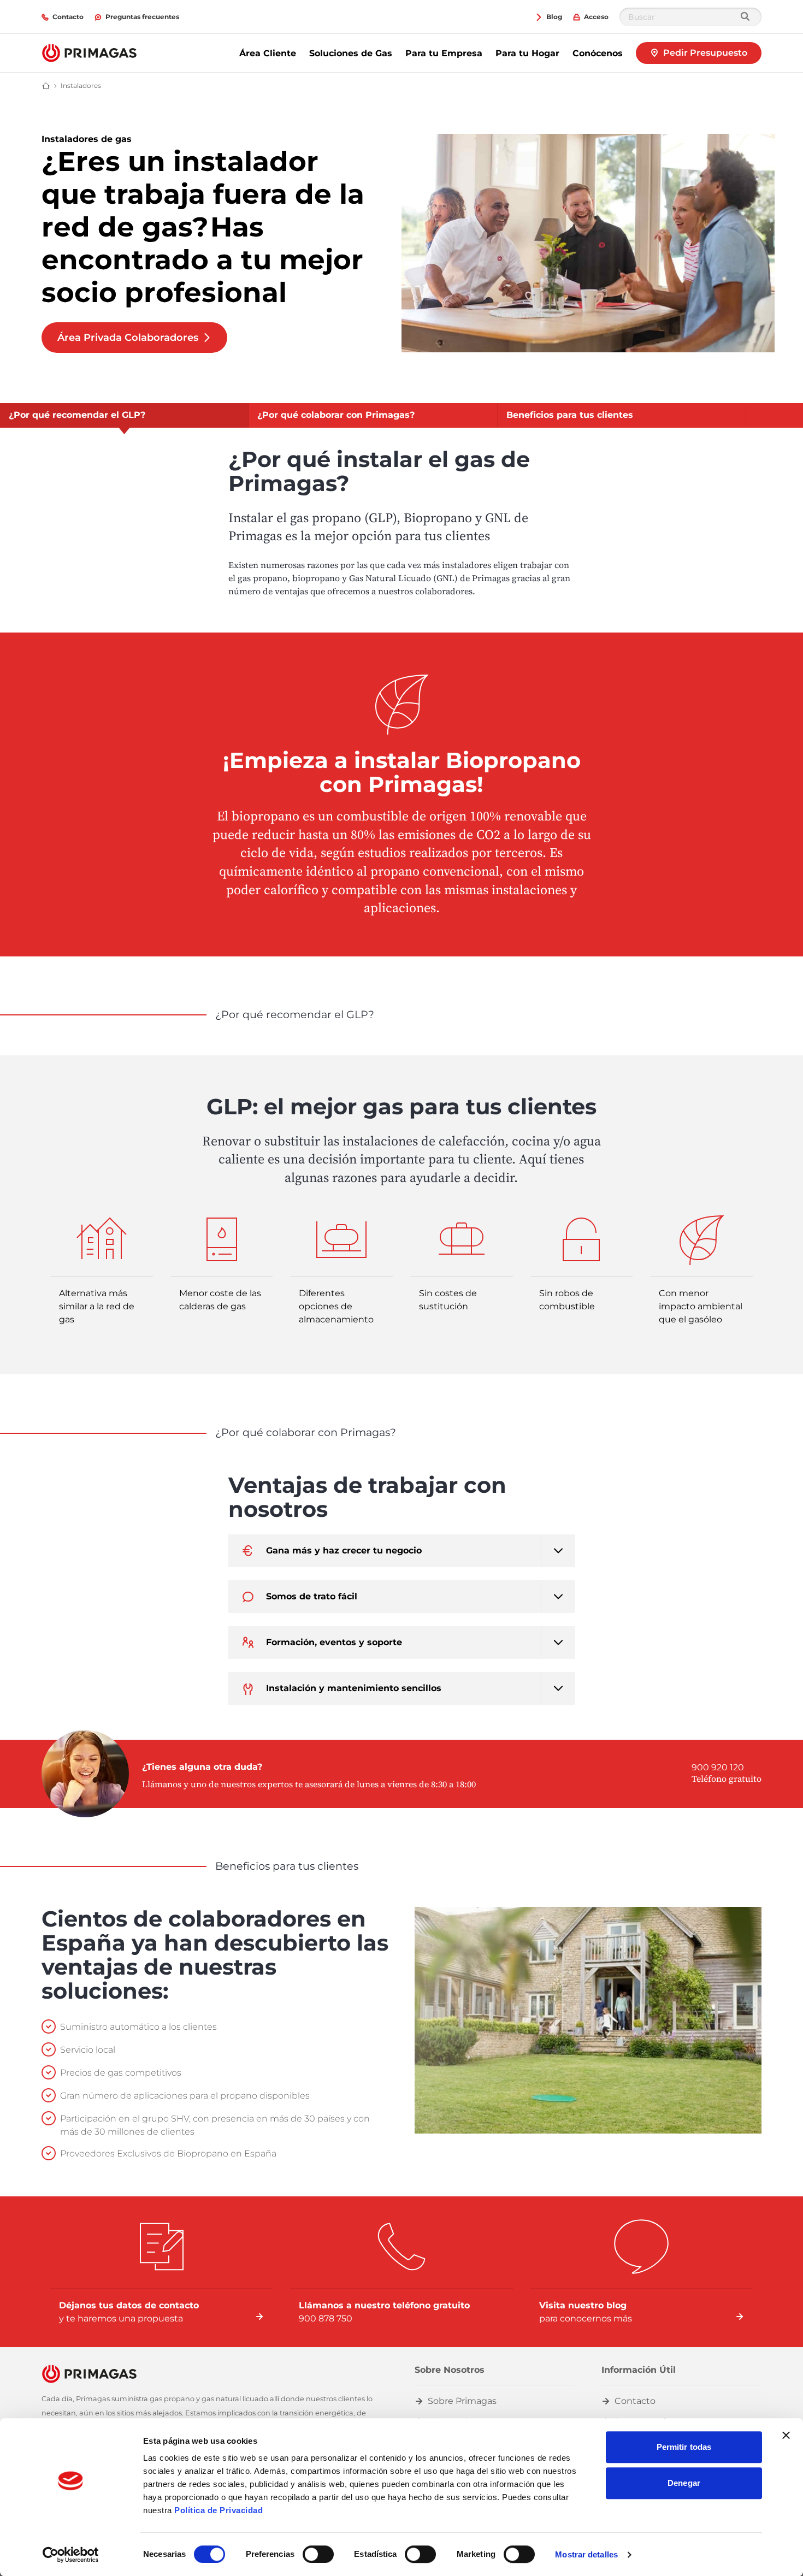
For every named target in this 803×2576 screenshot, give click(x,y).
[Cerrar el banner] (786, 2435)
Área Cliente (268, 53)
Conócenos (598, 53)
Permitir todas (684, 2447)
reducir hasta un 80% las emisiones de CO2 (378, 834)
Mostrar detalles (586, 2554)
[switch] (318, 2554)
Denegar (684, 2483)
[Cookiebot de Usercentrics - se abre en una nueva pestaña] (71, 2555)
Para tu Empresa (444, 53)
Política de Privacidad (219, 2510)
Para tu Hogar (527, 53)
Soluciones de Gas (351, 53)
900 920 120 (718, 1767)
